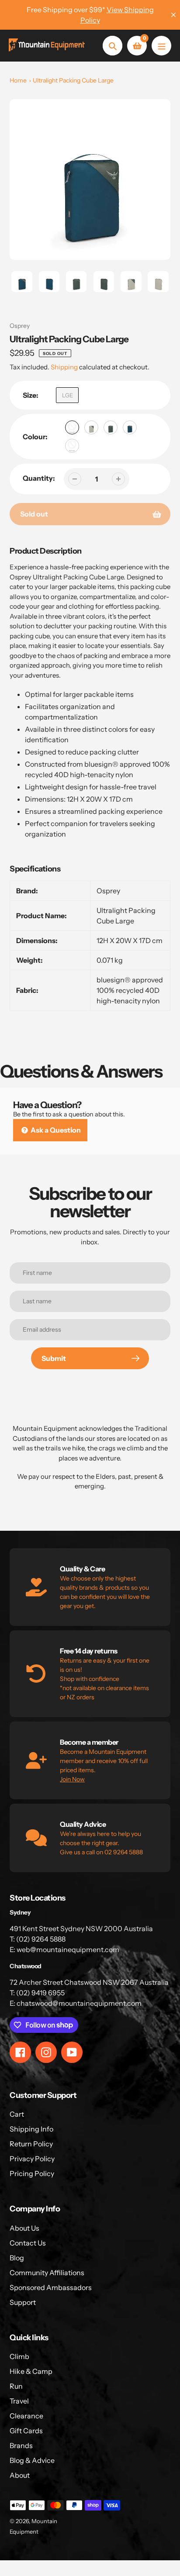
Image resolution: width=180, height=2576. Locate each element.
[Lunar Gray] (91, 427)
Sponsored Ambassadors (51, 2287)
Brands (21, 2445)
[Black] (72, 427)
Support (23, 2302)
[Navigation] (161, 46)
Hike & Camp (31, 2371)
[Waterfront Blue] (72, 446)
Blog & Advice (32, 2460)
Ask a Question (55, 1130)
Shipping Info (31, 2129)
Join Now (72, 1779)
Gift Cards (26, 2431)
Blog (17, 2258)
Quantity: (39, 478)
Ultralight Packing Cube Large (73, 80)
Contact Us (28, 2243)
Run (16, 2386)
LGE (67, 395)
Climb (19, 2356)
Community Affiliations (47, 2273)
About (20, 2475)
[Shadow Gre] (111, 427)
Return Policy (31, 2144)
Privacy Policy (32, 2159)
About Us (24, 2228)
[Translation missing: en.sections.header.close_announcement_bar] (173, 15)
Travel (19, 2401)
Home (18, 80)
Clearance (26, 2416)
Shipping (64, 367)
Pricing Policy (32, 2173)
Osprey (20, 326)
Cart (17, 2114)
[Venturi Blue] (130, 427)
